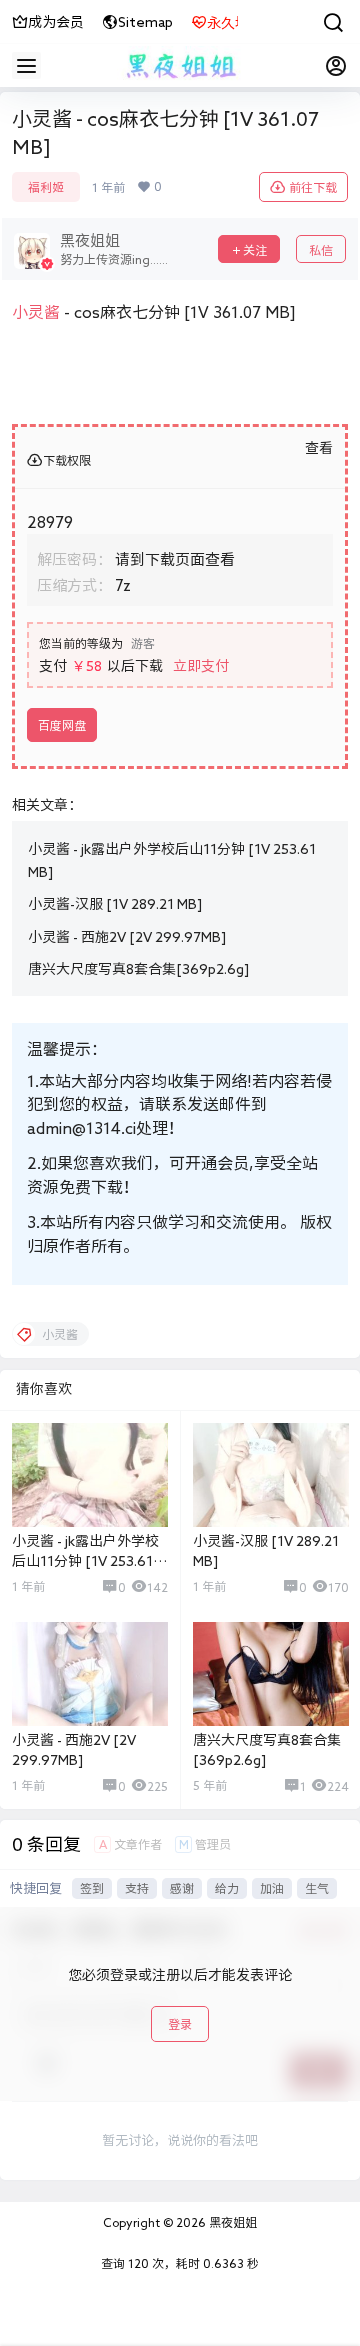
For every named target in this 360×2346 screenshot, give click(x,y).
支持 (137, 1888)
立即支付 (201, 666)
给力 (227, 1888)
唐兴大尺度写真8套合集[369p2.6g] (138, 969)
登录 (180, 2024)
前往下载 (313, 187)
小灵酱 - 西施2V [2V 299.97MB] (127, 937)
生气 (317, 1888)
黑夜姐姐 (231, 2222)
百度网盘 (62, 725)
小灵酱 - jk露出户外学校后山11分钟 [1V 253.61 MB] (85, 1560)
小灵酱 (36, 312)
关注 (255, 250)
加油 (272, 1888)
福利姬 (46, 187)
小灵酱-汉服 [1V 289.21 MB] (115, 904)
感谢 (182, 1888)
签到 (92, 1888)
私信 (321, 250)
